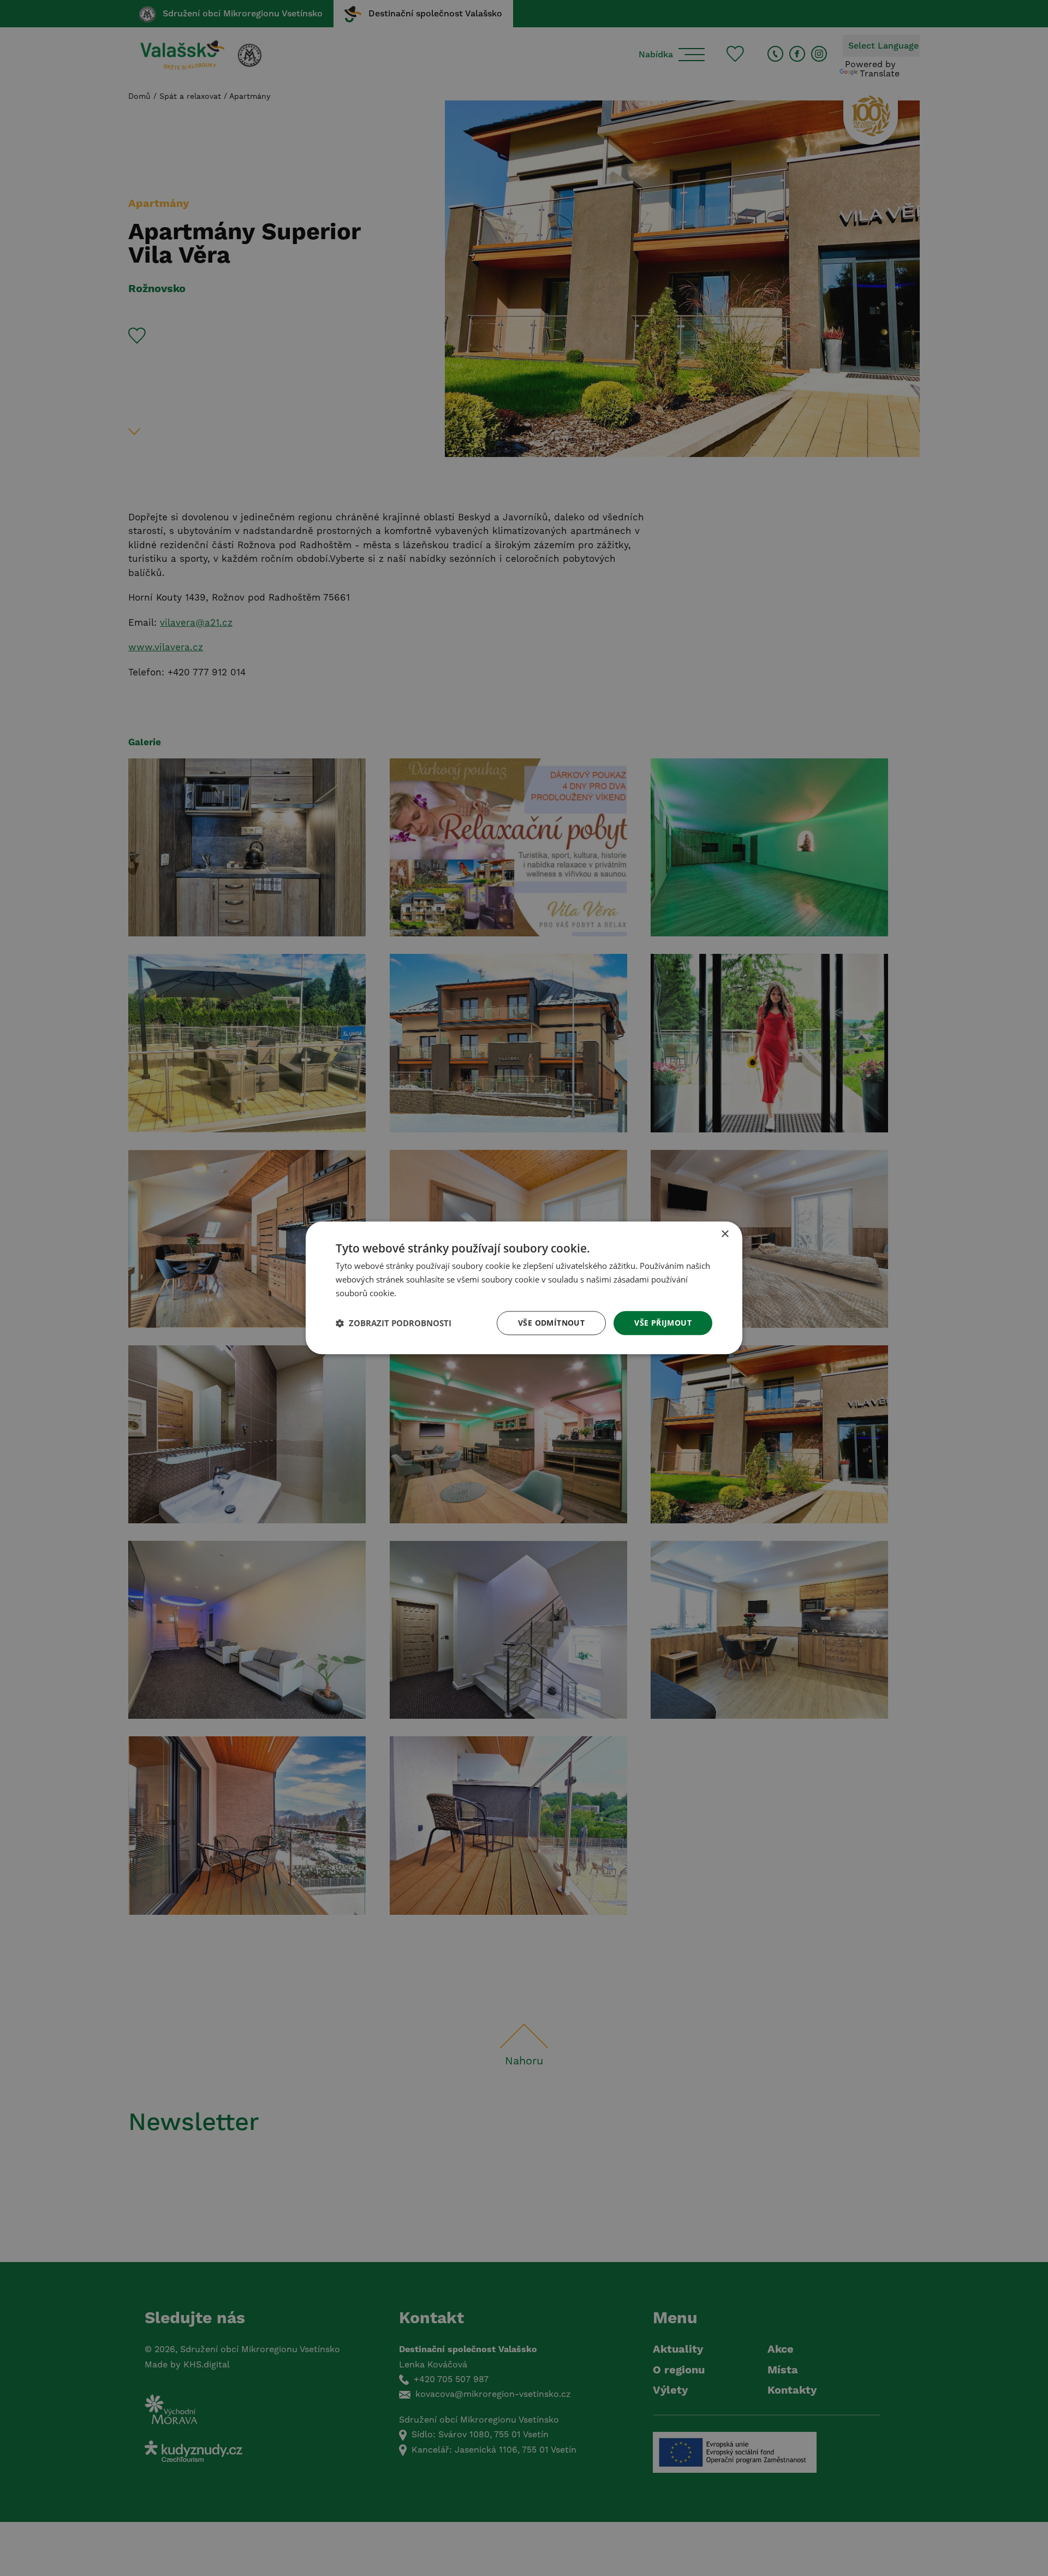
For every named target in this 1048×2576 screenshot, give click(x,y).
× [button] (725, 1234)
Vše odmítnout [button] (551, 1323)
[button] (394, 1323)
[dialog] (524, 1288)
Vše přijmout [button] (663, 1323)
